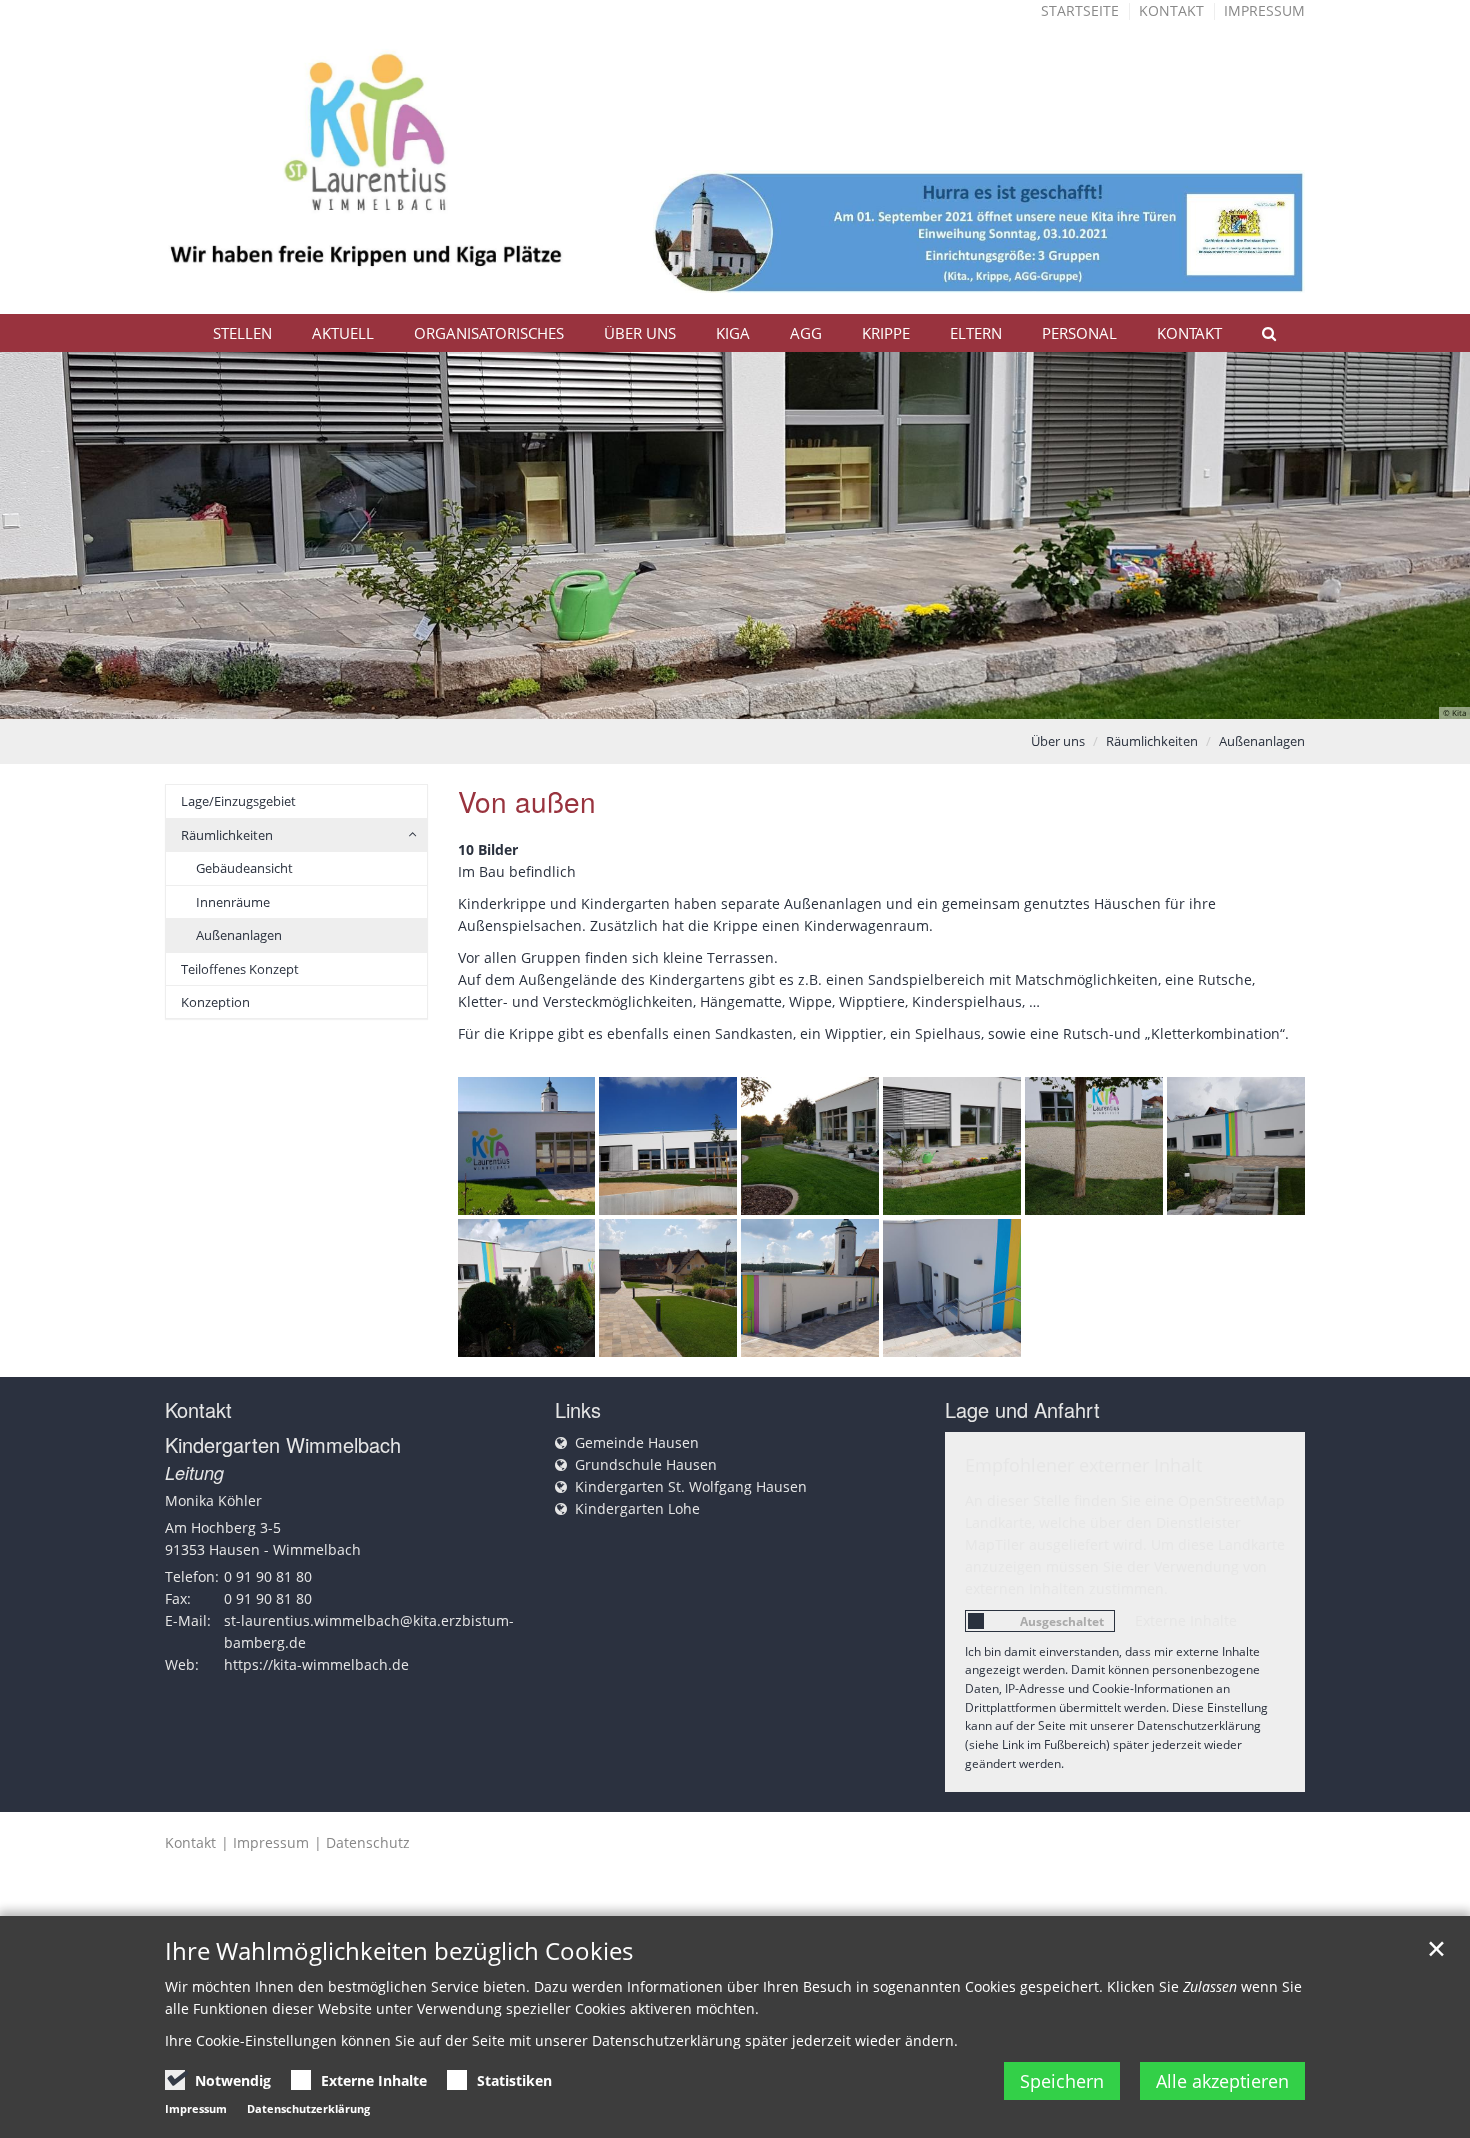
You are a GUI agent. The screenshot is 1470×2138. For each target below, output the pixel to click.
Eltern (976, 333)
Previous (50, 535)
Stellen (242, 333)
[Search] (1260, 333)
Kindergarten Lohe (637, 1508)
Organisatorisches (489, 333)
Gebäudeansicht (244, 868)
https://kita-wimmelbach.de (316, 1664)
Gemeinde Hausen (637, 1442)
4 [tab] (765, 699)
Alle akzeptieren (1222, 2081)
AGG (806, 333)
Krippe (886, 333)
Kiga (733, 333)
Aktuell (343, 333)
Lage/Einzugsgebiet (238, 801)
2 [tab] (705, 699)
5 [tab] (795, 699)
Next (1420, 535)
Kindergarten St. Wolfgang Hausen (691, 1486)
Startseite (1080, 10)
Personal (1079, 333)
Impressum (1264, 10)
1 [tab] (675, 699)
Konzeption (215, 1002)
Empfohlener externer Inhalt (1083, 1465)
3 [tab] (735, 699)
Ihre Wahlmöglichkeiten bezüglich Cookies (399, 1951)
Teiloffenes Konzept (240, 969)
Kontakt (1171, 10)
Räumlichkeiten (1152, 741)
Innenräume (233, 902)
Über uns (640, 333)
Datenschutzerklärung (308, 2108)
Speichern (1062, 2081)
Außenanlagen (1262, 741)
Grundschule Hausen (646, 1464)
